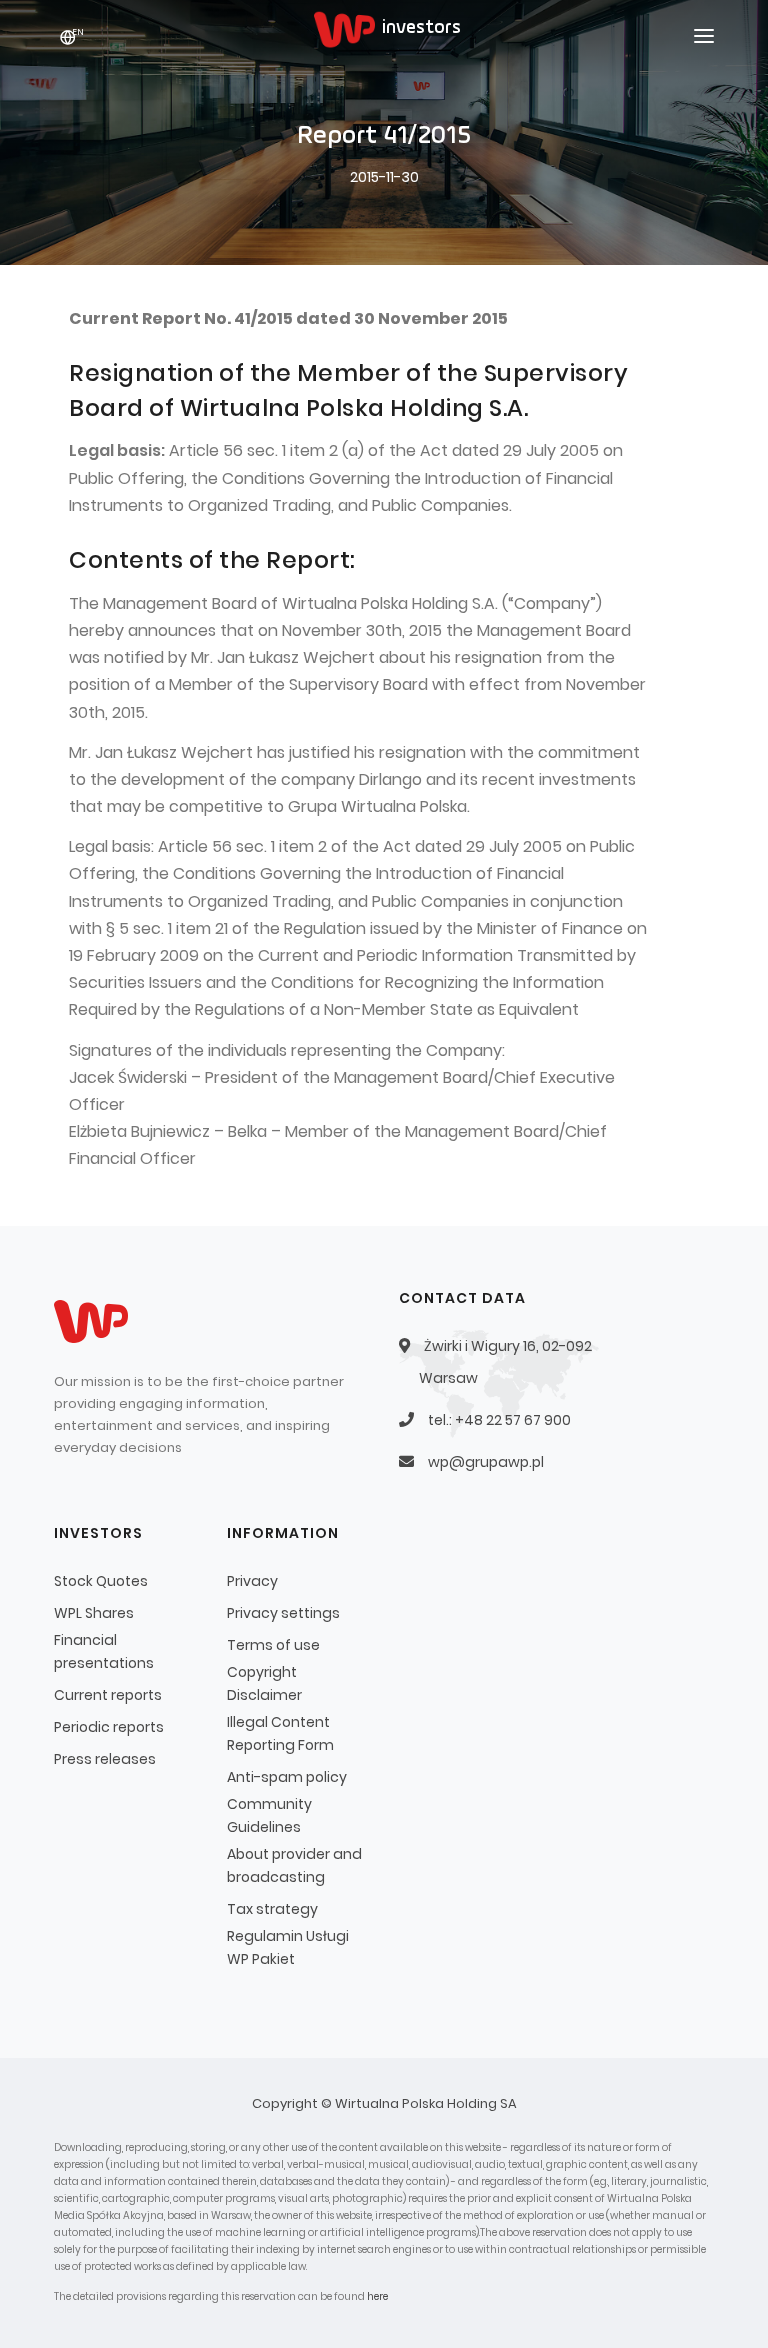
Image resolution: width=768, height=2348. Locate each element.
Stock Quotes (101, 1581)
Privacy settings (283, 1613)
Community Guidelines (269, 1815)
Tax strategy (272, 1909)
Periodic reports (109, 1727)
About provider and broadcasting (294, 1865)
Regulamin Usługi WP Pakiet (288, 1947)
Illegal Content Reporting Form (280, 1733)
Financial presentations (104, 1651)
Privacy (252, 1581)
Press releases (105, 1759)
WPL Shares (94, 1613)
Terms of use (273, 1645)
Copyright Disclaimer (264, 1683)
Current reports (108, 1695)
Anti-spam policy (287, 1777)
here (377, 2296)
